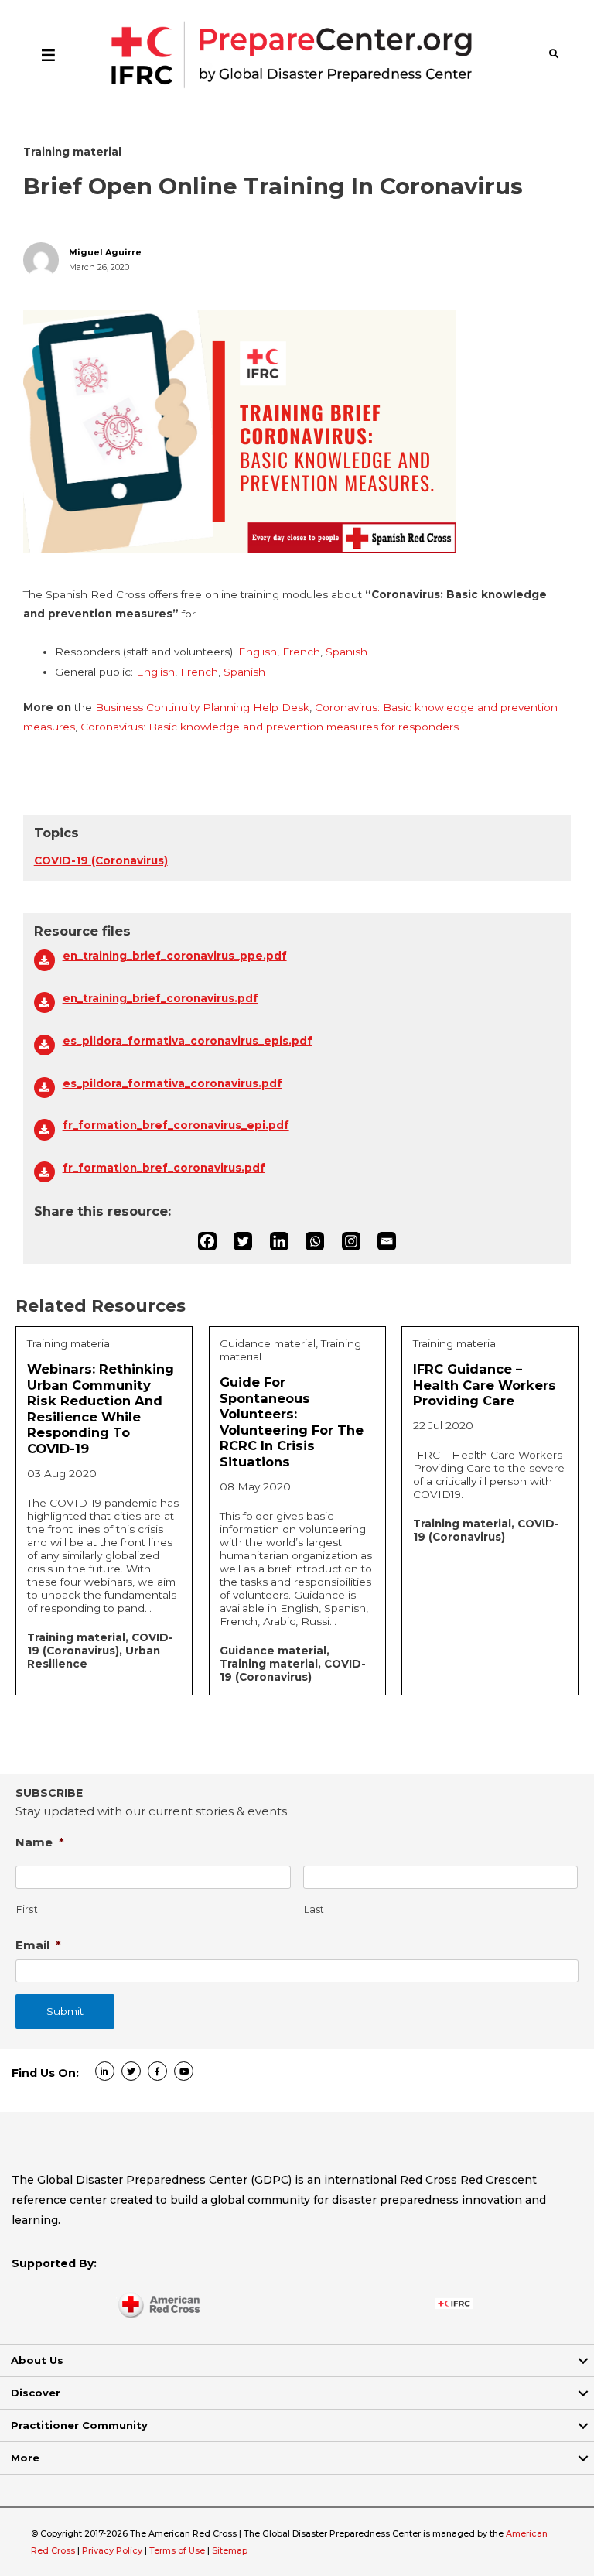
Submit (65, 2011)
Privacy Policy (113, 2550)
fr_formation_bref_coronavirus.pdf (164, 1168)
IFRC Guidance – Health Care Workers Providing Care (485, 1385)
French (301, 652)
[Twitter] (243, 1241)
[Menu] (48, 54)
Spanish (346, 652)
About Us (37, 2360)
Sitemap (230, 2550)
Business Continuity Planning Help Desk (202, 707)
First (27, 1909)
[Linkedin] (279, 1241)
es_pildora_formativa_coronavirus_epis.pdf (188, 1041)
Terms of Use (177, 2550)
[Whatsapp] (315, 1241)
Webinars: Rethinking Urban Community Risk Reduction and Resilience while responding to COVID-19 (101, 1409)
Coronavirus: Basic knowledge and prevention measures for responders (270, 727)
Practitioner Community (79, 2425)
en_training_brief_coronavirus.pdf (160, 998)
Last (315, 1909)
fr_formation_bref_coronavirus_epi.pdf (176, 1125)
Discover (36, 2393)
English (258, 652)
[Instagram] (351, 1241)
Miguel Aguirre (105, 253)
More (25, 2458)
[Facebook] (207, 1241)
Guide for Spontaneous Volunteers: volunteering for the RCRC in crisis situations (292, 1422)
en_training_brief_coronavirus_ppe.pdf (175, 956)
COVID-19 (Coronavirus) (101, 860)
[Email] (387, 1241)
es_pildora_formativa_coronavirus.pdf (172, 1083)
